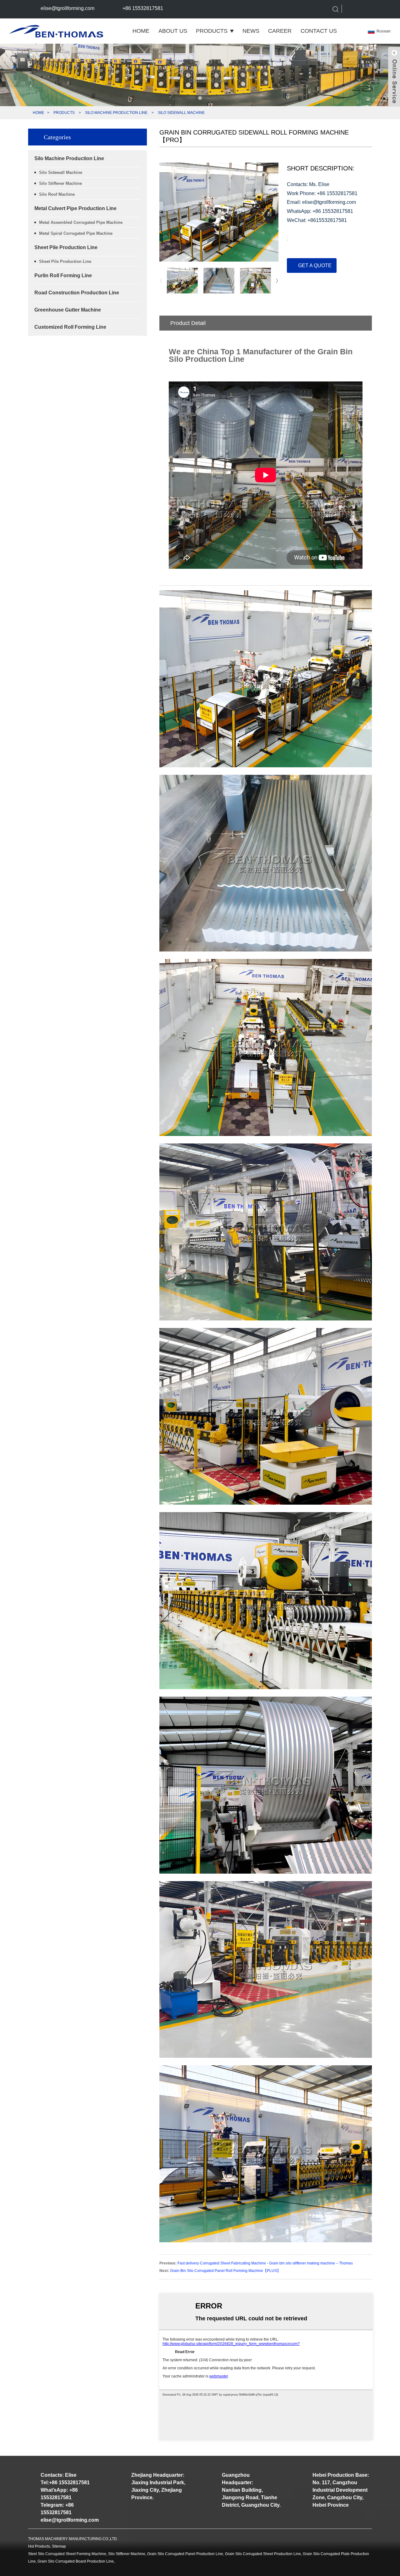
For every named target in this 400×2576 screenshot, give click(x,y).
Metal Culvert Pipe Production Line (75, 208)
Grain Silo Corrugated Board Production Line (76, 2561)
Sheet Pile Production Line (66, 247)
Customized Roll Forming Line (70, 327)
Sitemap (59, 2546)
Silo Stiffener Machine (60, 183)
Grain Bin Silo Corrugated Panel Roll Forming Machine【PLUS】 (225, 2271)
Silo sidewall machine (181, 113)
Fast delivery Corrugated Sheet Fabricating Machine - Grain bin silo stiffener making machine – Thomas (265, 2263)
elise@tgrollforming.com (67, 8)
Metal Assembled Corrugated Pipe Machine (81, 222)
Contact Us (319, 31)
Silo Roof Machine (57, 194)
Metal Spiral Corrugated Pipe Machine (76, 233)
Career (280, 31)
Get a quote (315, 265)
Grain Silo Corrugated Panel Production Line (185, 2554)
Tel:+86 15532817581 (65, 2483)
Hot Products (39, 2546)
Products (212, 31)
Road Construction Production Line (77, 293)
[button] (200, 98)
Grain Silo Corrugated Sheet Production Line (263, 2554)
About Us (173, 31)
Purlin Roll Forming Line (63, 275)
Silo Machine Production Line (116, 113)
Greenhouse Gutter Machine (68, 310)
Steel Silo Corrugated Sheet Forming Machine (67, 2554)
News (251, 31)
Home (141, 31)
